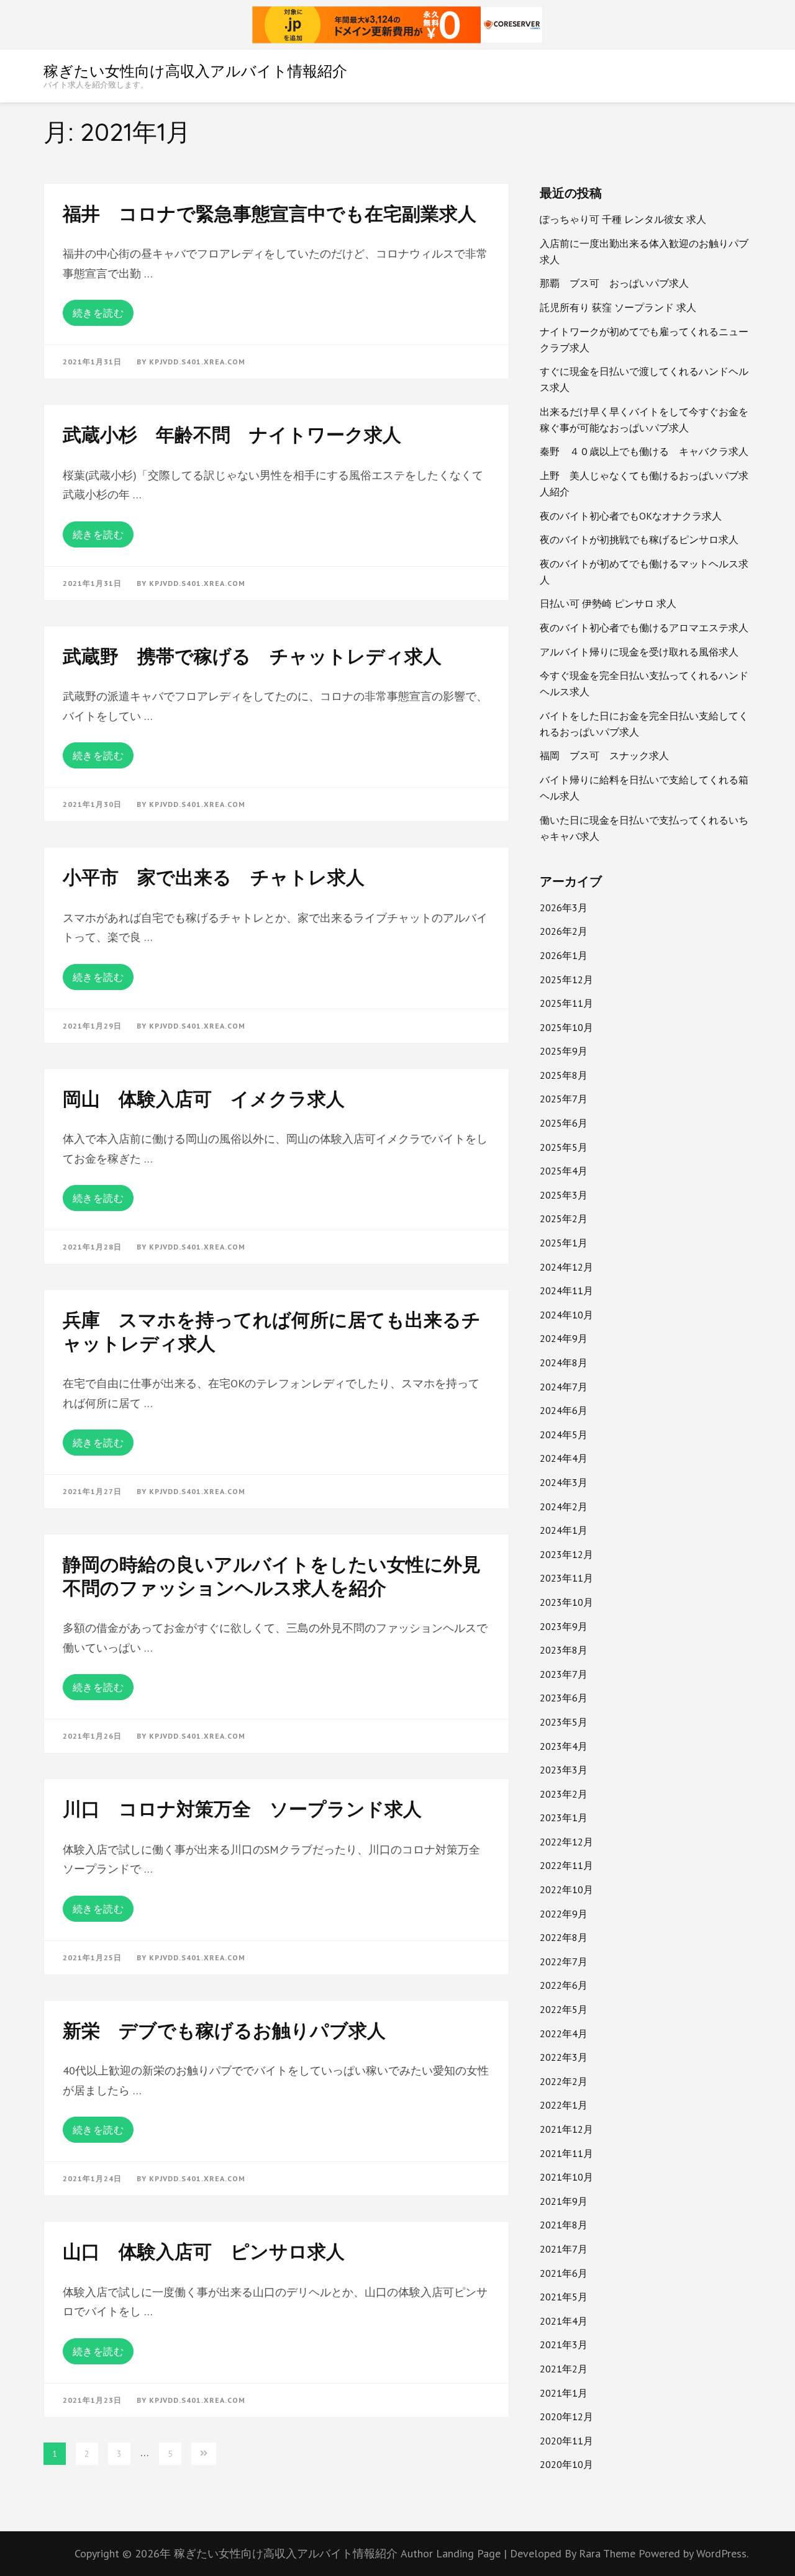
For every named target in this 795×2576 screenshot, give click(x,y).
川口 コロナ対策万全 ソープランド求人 (242, 1809)
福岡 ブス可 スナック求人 (604, 755)
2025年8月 (564, 1075)
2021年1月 (564, 2393)
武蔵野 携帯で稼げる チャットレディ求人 (252, 656)
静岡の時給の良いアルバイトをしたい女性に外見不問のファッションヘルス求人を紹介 (272, 1576)
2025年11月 (566, 1003)
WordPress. (722, 2553)
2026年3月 (564, 907)
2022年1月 (564, 2105)
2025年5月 (564, 1147)
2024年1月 (564, 1530)
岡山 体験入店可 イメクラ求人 (204, 1099)
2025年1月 (564, 1243)
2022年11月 (566, 1865)
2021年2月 (564, 2369)
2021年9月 (564, 2201)
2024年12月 (566, 1267)
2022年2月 (564, 2081)
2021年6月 (564, 2273)
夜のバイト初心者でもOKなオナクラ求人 (631, 516)
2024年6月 (564, 1410)
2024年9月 (564, 1338)
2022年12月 (566, 1842)
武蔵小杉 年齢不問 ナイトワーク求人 (232, 435)
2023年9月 (564, 1626)
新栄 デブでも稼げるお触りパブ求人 (224, 2030)
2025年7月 (564, 1099)
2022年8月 (564, 1937)
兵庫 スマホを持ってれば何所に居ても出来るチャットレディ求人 (272, 1331)
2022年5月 (564, 2009)
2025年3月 (564, 1195)
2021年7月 (564, 2249)
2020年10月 (566, 2464)
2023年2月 (564, 1794)
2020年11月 (566, 2441)
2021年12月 (566, 2129)
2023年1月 (564, 1817)
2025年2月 (564, 1218)
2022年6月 (564, 1985)
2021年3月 (564, 2344)
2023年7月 (564, 1674)
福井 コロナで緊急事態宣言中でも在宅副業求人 (270, 214)
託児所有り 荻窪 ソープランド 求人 (618, 307)
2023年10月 (566, 1602)
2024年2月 (564, 1506)
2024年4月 (564, 1458)
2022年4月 (564, 2033)
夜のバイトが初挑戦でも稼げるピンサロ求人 (639, 539)
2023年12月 (566, 1554)
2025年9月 (564, 1051)
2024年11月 (566, 1290)
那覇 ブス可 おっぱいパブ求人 (614, 283)
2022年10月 (566, 1889)
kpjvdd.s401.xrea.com (197, 362)
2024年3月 (564, 1482)
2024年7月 (564, 1387)
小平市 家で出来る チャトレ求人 (214, 877)
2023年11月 (566, 1578)
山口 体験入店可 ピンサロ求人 (204, 2251)
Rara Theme (609, 2553)
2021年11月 (566, 2153)
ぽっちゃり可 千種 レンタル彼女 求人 (623, 219)
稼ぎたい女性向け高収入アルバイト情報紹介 (195, 71)
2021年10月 (566, 2177)
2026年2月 (564, 931)
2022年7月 (564, 1961)
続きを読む (98, 313)
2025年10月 (566, 1027)
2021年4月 (564, 2321)
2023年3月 (564, 1770)
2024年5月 (564, 1434)
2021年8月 (564, 2225)
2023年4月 (564, 1746)
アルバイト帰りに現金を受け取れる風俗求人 (639, 652)
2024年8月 (564, 1362)
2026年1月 (564, 955)
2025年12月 (566, 980)
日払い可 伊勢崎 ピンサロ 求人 (608, 603)
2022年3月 (564, 2057)
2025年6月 (564, 1123)
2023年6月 (564, 1698)
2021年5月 (564, 2297)
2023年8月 (564, 1650)
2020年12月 (566, 2416)
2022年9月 (564, 1914)
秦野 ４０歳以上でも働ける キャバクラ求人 (644, 451)
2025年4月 (564, 1171)
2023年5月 (564, 1722)
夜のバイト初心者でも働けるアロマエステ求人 (644, 628)
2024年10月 (566, 1315)
